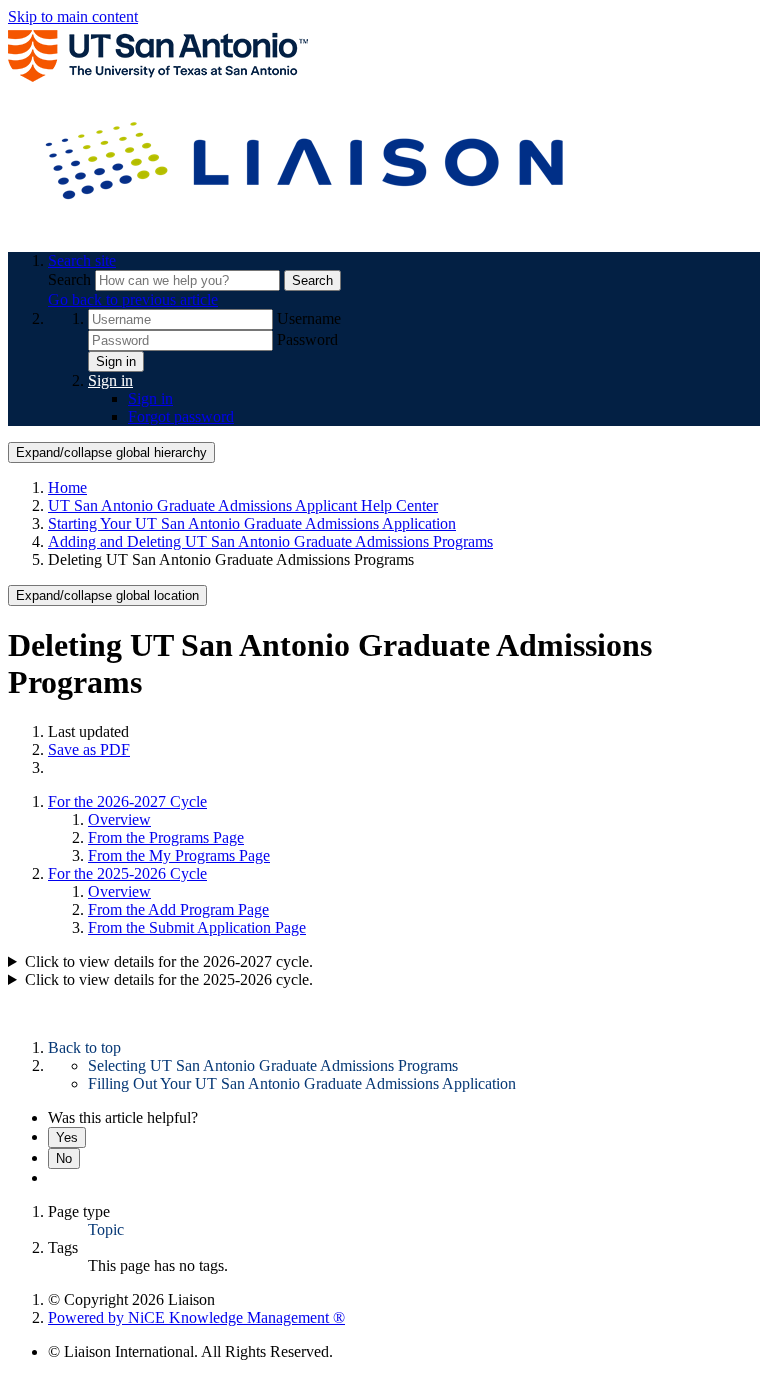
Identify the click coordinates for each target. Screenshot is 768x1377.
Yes (67, 1137)
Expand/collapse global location (107, 595)
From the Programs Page (166, 837)
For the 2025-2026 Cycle (127, 873)
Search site (82, 260)
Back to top (84, 1047)
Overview (119, 819)
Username (309, 318)
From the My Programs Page (179, 855)
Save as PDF (89, 749)
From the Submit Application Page (197, 927)
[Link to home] (308, 226)
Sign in (116, 361)
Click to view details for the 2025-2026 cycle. (169, 979)
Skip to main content (73, 16)
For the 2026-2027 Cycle (127, 801)
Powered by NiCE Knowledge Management (196, 1317)
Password (307, 339)
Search (71, 279)
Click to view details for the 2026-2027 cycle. (169, 961)
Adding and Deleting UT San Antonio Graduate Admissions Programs (270, 541)
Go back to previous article (133, 299)
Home (67, 487)
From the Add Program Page (178, 909)
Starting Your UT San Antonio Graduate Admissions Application (252, 523)
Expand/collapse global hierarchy (111, 452)
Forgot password (181, 416)
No (64, 1158)
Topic (106, 1229)
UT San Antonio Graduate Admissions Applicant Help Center (243, 505)
